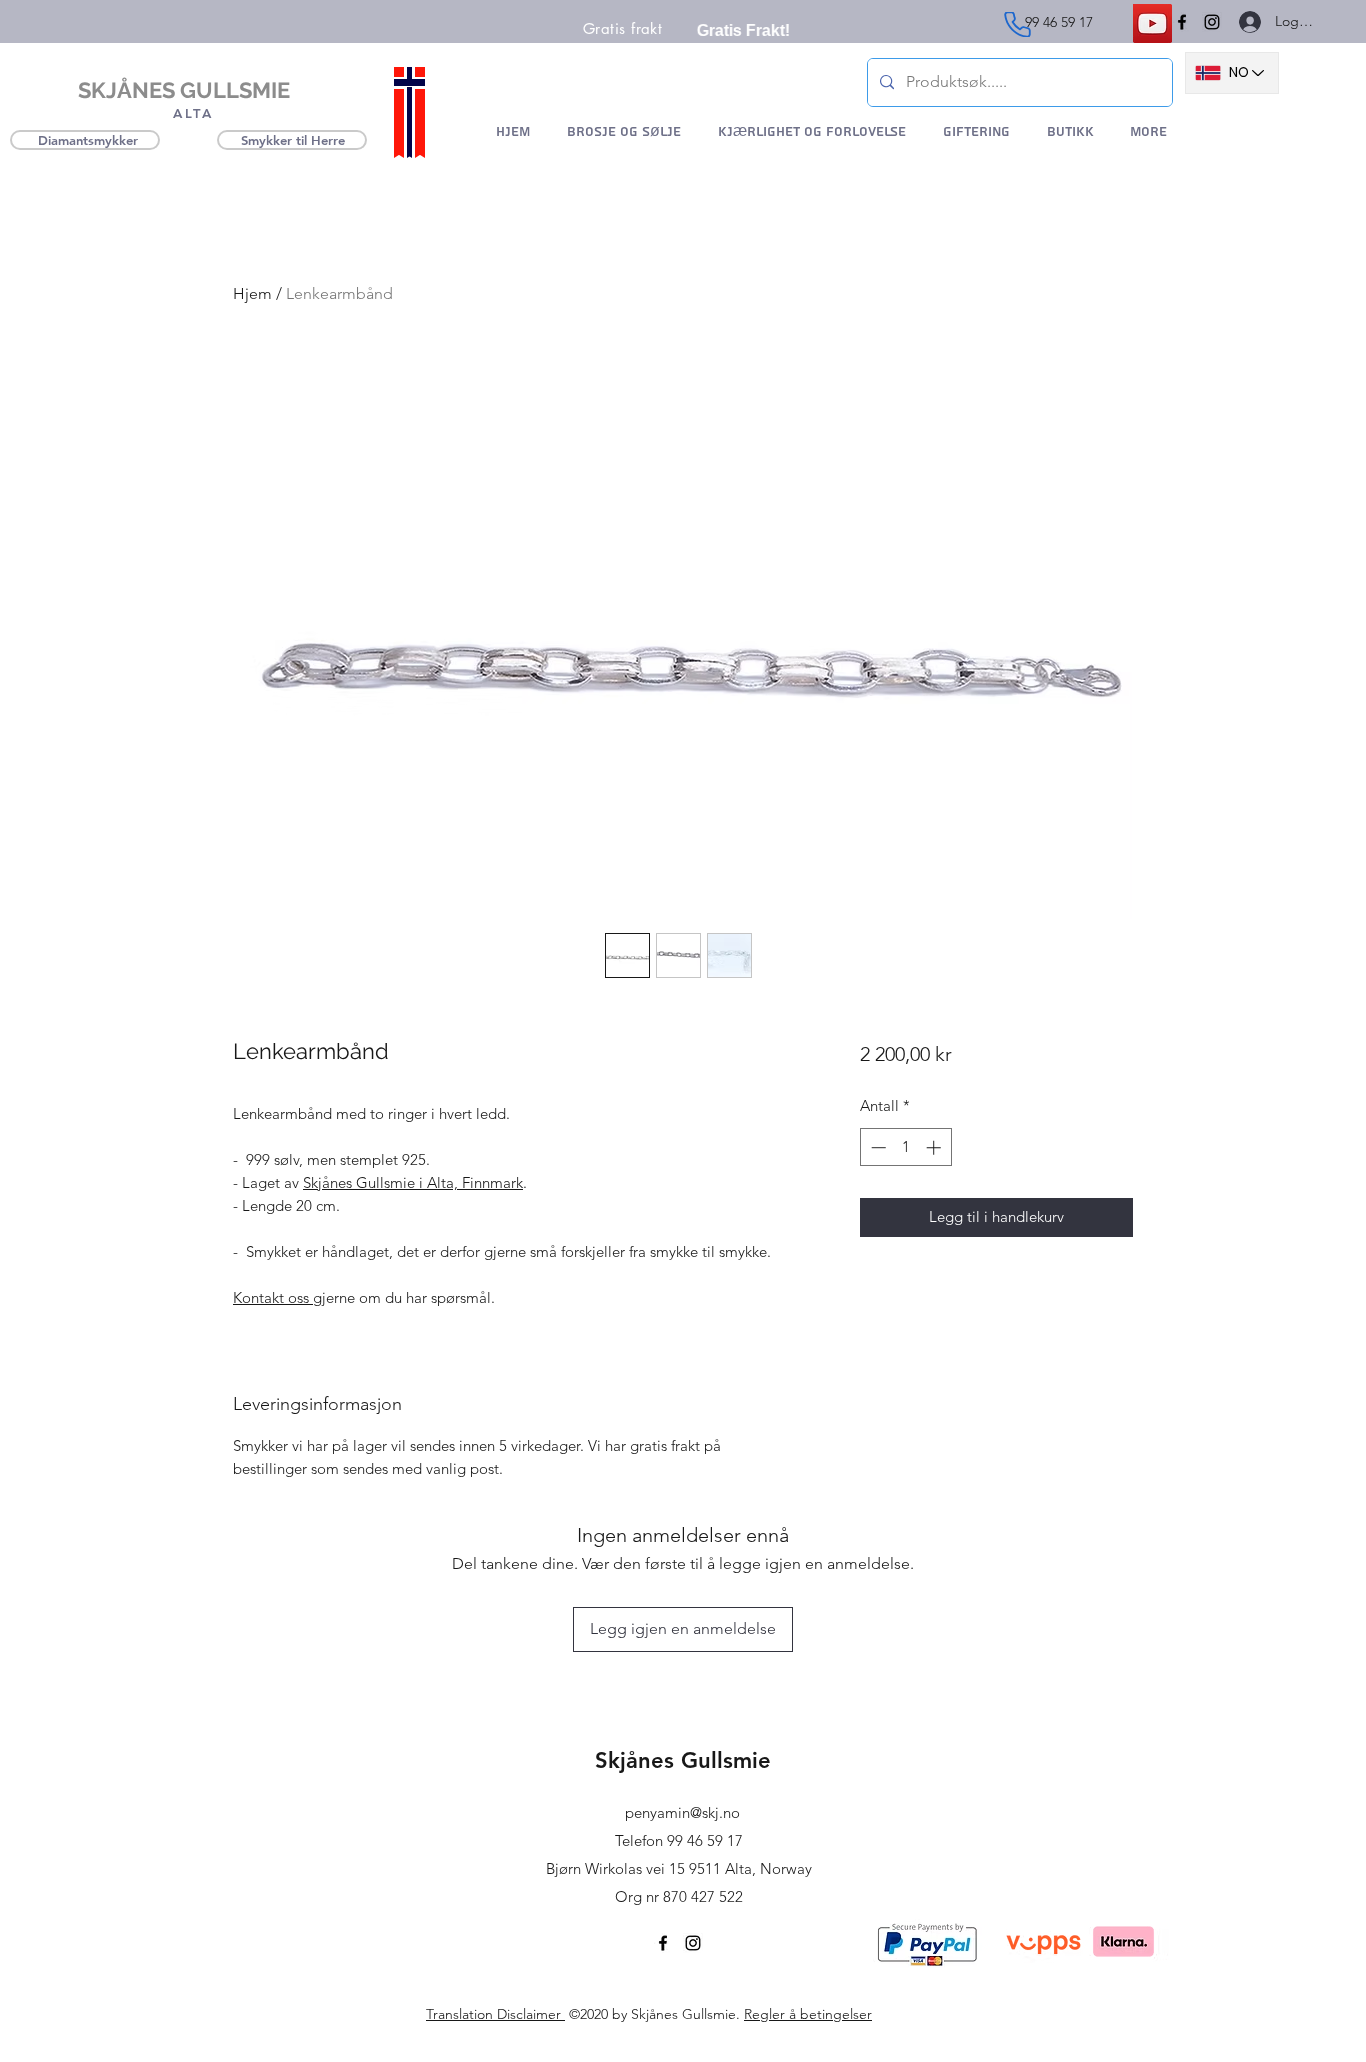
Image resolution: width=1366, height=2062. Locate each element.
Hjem (252, 293)
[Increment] (935, 1147)
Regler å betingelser (808, 2014)
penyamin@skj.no (682, 1812)
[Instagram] (1212, 22)
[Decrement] (876, 1147)
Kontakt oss (273, 1297)
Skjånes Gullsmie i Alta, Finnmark (413, 1182)
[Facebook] (1182, 22)
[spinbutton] (905, 1147)
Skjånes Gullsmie (683, 1760)
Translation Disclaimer (495, 2014)
